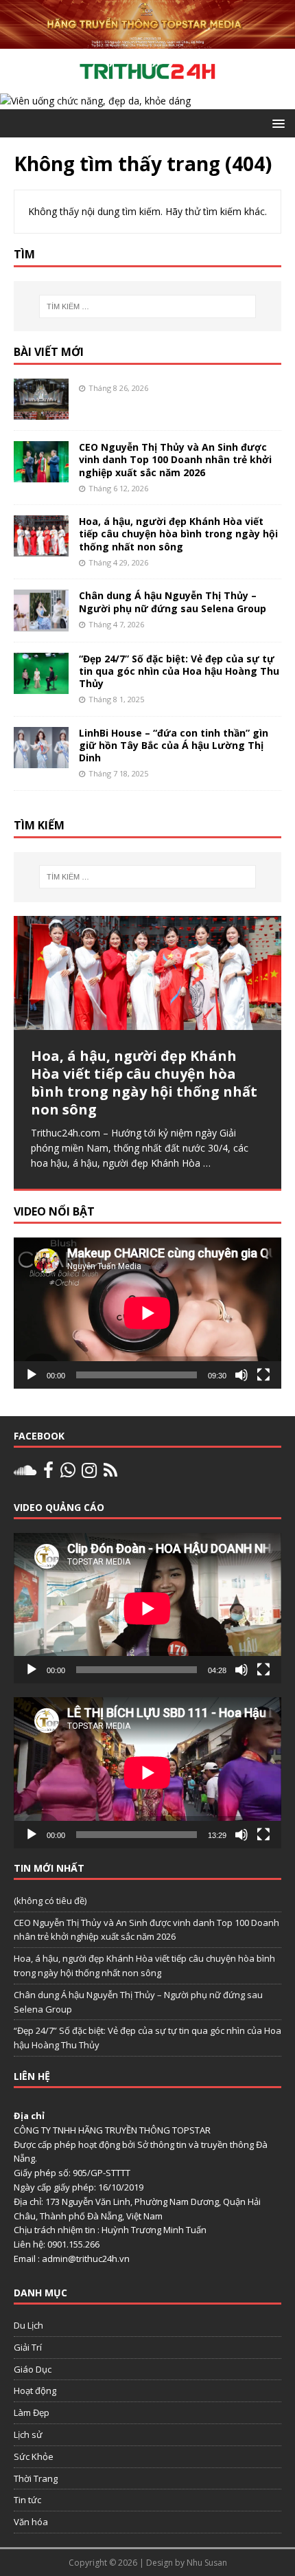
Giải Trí (28, 2347)
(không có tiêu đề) (50, 1901)
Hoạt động (35, 2390)
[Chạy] (32, 1375)
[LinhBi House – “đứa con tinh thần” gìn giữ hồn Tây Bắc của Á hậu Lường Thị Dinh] (41, 760)
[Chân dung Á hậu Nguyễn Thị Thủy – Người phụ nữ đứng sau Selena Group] (41, 623)
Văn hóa (31, 2522)
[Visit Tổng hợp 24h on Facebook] (48, 1473)
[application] (147, 1313)
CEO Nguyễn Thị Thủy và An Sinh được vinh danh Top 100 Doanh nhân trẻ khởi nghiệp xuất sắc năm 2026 (175, 459)
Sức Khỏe (34, 2456)
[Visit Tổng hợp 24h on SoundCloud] (25, 1473)
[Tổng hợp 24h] (147, 40)
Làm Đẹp (32, 2412)
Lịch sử (28, 2434)
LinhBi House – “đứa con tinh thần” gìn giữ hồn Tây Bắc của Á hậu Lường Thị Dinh (174, 745)
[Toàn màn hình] (263, 1375)
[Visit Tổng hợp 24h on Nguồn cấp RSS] (110, 1473)
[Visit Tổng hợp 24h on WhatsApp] (68, 1473)
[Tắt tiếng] (241, 1375)
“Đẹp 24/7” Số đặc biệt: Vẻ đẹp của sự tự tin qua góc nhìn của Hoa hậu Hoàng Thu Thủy (179, 671)
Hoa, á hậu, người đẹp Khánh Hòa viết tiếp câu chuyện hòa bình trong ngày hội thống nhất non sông (178, 534)
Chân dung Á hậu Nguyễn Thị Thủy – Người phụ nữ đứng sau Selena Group (173, 602)
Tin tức (27, 2500)
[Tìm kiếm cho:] (148, 306)
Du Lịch (28, 2325)
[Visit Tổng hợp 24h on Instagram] (89, 1473)
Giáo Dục (33, 2369)
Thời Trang (36, 2478)
